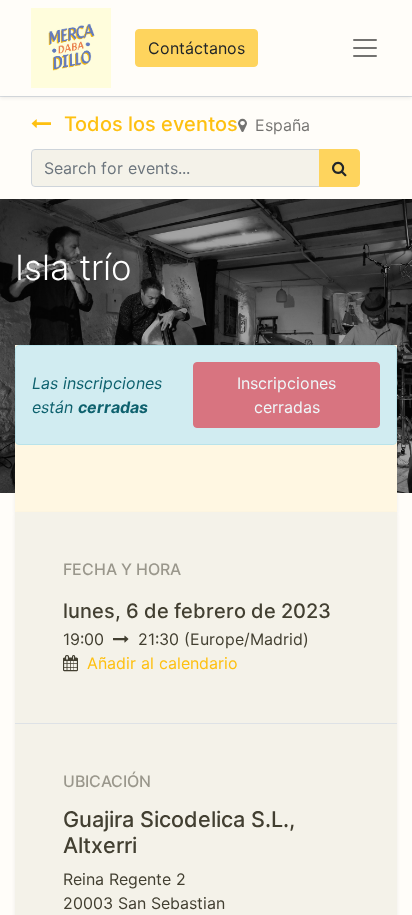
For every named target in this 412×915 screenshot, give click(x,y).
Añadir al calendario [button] (162, 663)
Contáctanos (196, 48)
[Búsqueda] (339, 168)
